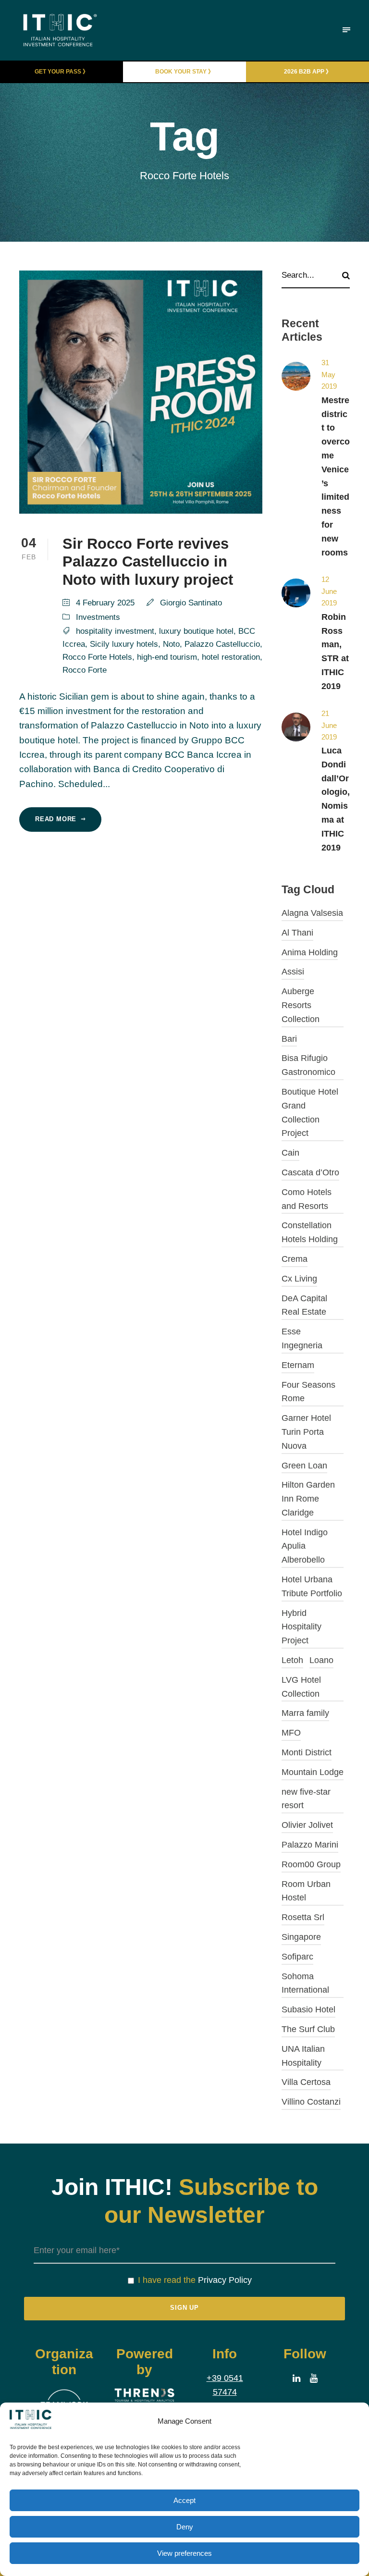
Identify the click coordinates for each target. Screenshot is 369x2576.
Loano (321, 1660)
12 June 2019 (329, 591)
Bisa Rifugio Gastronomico (308, 1065)
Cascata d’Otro (310, 1172)
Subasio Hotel (308, 2009)
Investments (98, 617)
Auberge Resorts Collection (301, 1005)
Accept (184, 2500)
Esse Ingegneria (302, 1338)
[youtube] (314, 2379)
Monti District (307, 1752)
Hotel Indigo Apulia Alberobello (305, 1546)
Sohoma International (305, 1983)
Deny (185, 2527)
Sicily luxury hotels (124, 644)
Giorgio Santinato (191, 603)
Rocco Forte (85, 670)
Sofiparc (297, 1957)
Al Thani (297, 933)
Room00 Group (311, 1864)
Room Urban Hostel (306, 1891)
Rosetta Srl (303, 1917)
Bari (289, 1039)
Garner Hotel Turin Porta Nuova (306, 1432)
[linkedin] (296, 2379)
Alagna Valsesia (312, 913)
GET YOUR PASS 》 (61, 72)
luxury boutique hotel (196, 631)
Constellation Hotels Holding (310, 1232)
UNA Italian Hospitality (303, 2056)
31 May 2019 (329, 374)
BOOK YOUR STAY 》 (184, 72)
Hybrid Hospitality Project (301, 1627)
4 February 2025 (105, 603)
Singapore (301, 1937)
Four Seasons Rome (308, 1392)
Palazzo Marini (310, 1845)
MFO (291, 1733)
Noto (171, 644)
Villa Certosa (306, 2082)
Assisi (293, 972)
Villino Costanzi (311, 2102)
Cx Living (299, 1279)
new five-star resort (306, 1799)
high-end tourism (167, 657)
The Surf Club (308, 2029)
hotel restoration (231, 657)
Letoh (292, 1660)
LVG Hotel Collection (301, 1687)
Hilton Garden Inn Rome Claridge (308, 1499)
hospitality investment (115, 631)
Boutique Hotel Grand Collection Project (310, 1112)
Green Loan (304, 1466)
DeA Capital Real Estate (304, 1305)
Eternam (298, 1365)
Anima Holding (310, 952)
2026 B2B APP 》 (308, 72)
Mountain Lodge (313, 1772)
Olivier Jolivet (307, 1825)
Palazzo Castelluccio (222, 644)
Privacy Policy (225, 2280)
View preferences (184, 2553)
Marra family (305, 1713)
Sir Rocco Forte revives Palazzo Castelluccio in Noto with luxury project (148, 561)
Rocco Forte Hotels (97, 657)
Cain (290, 1153)
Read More (56, 819)
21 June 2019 (329, 725)
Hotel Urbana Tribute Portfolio (312, 1586)
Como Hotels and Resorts (307, 1199)
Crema (295, 1259)
